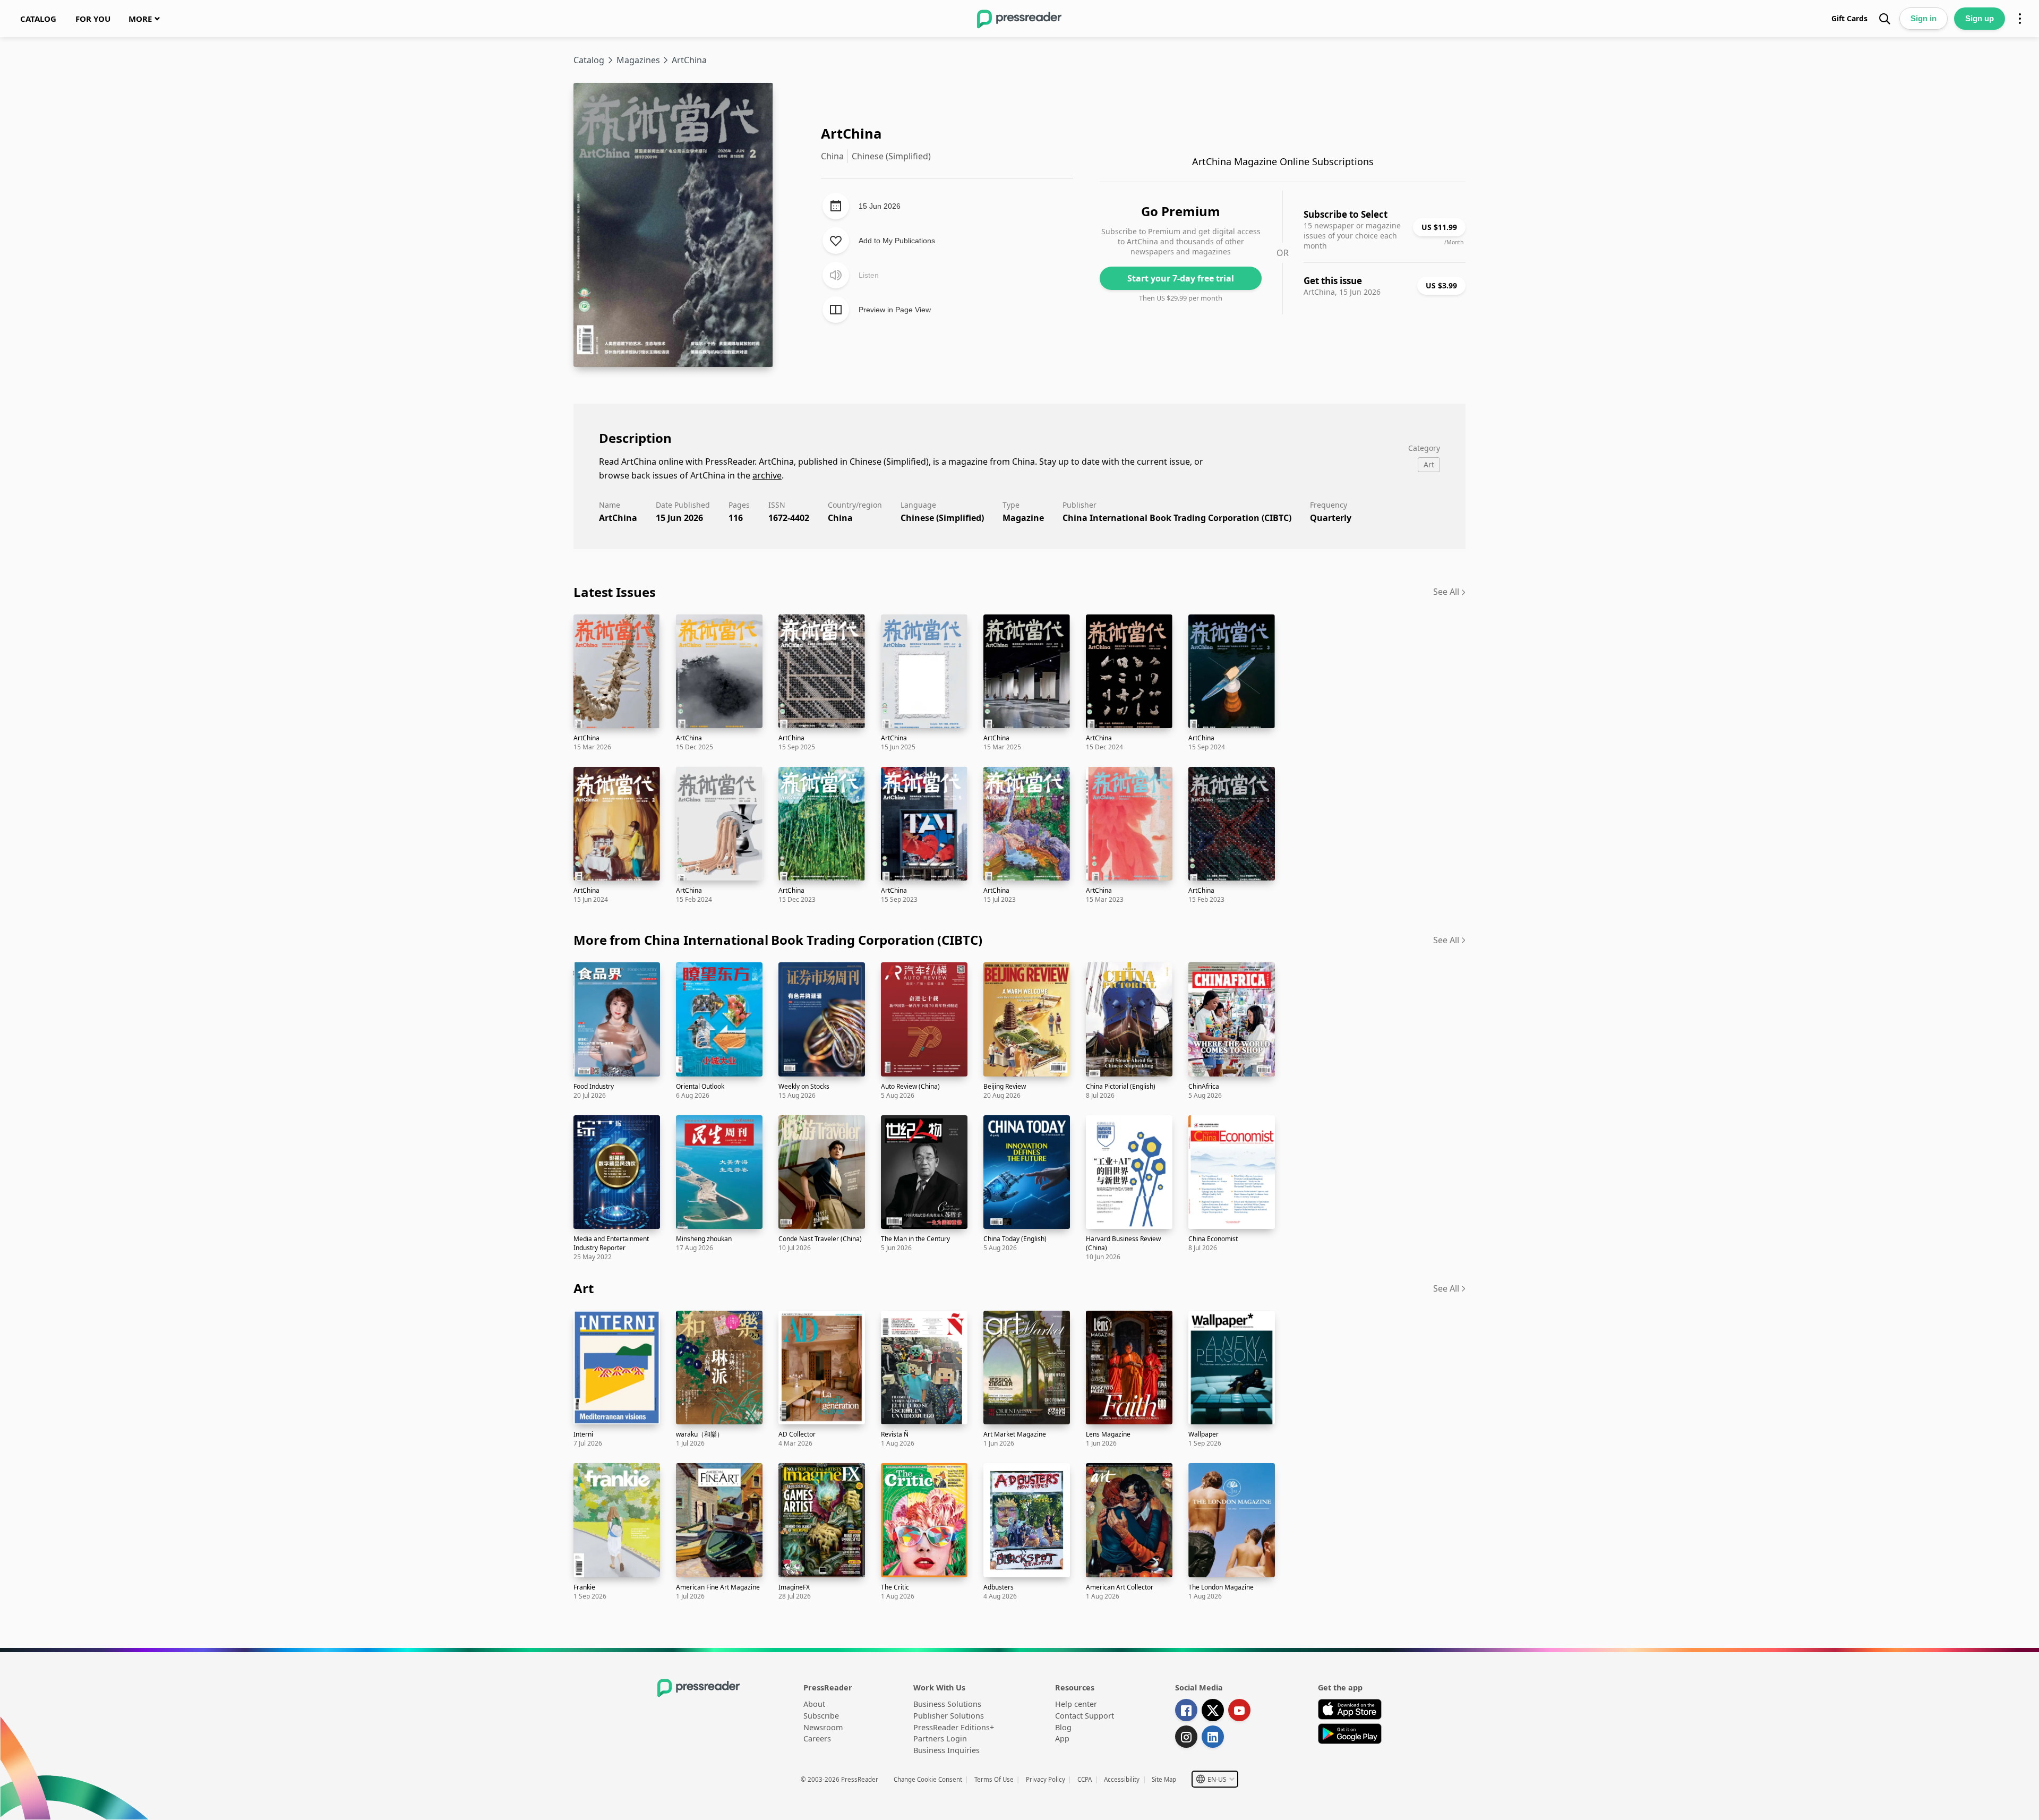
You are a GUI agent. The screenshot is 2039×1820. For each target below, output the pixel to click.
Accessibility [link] (1122, 1779)
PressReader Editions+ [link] (954, 1727)
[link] (38, 19)
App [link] (1062, 1738)
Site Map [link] (1164, 1779)
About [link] (814, 1704)
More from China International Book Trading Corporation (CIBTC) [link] (778, 940)
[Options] (2020, 19)
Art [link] (584, 1288)
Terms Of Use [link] (994, 1779)
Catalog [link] (589, 60)
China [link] (840, 518)
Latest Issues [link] (614, 592)
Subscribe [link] (821, 1716)
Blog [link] (1063, 1727)
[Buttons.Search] (1884, 19)
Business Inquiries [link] (946, 1750)
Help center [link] (1076, 1704)
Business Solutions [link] (947, 1704)
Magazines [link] (638, 60)
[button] (1215, 1779)
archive (767, 475)
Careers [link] (817, 1738)
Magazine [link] (1023, 518)
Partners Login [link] (940, 1738)
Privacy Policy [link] (1046, 1779)
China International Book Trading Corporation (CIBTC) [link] (1177, 518)
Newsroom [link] (823, 1727)
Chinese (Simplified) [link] (942, 518)
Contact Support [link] (1085, 1716)
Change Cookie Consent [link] (928, 1779)
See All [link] (1446, 592)
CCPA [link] (1085, 1779)
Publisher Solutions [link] (949, 1716)
